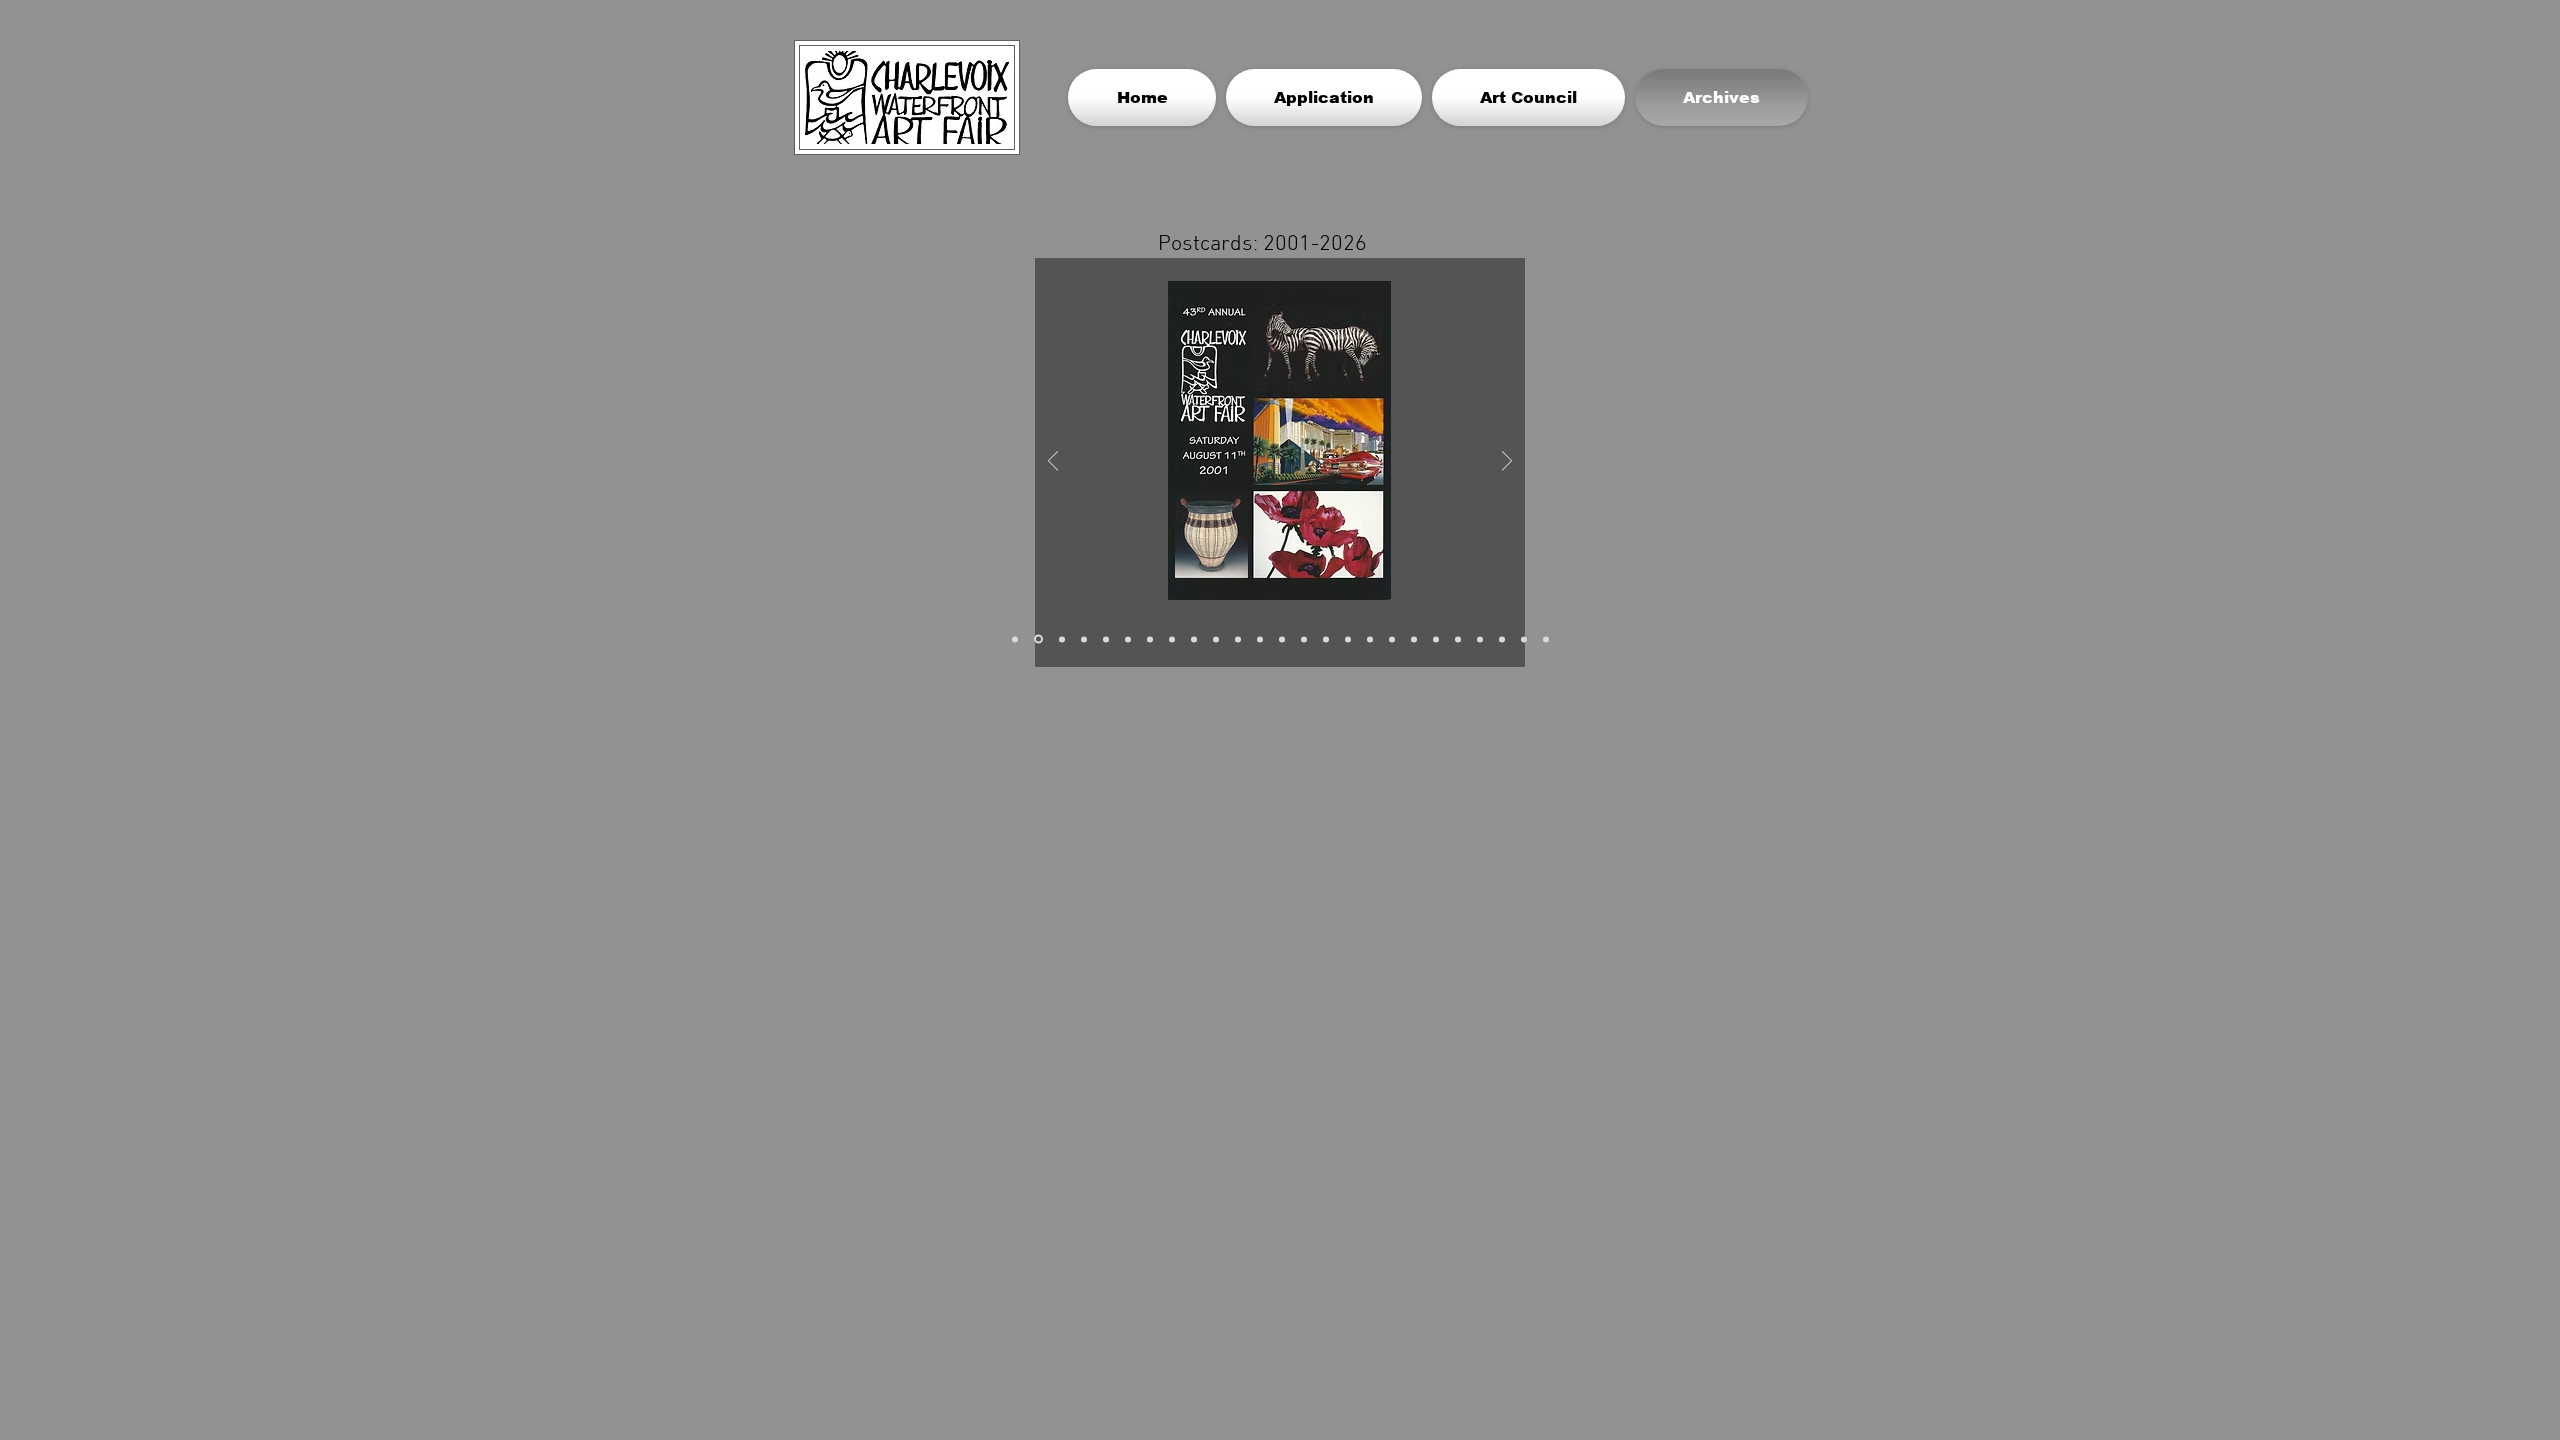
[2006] (1150, 639)
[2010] (1216, 639)
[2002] (1062, 639)
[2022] (1458, 639)
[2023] (1480, 639)
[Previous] (1053, 462)
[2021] (1436, 639)
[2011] (1238, 639)
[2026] (1546, 639)
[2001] (1038, 639)
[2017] (1370, 639)
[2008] (1172, 639)
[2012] (1260, 639)
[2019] (1414, 639)
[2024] (1502, 639)
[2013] (1282, 639)
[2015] (1326, 639)
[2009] (1194, 639)
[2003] (1084, 639)
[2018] (1392, 639)
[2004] (1106, 639)
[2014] (1304, 639)
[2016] (1348, 639)
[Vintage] (1015, 639)
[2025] (1524, 639)
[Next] (1507, 462)
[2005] (1128, 639)
